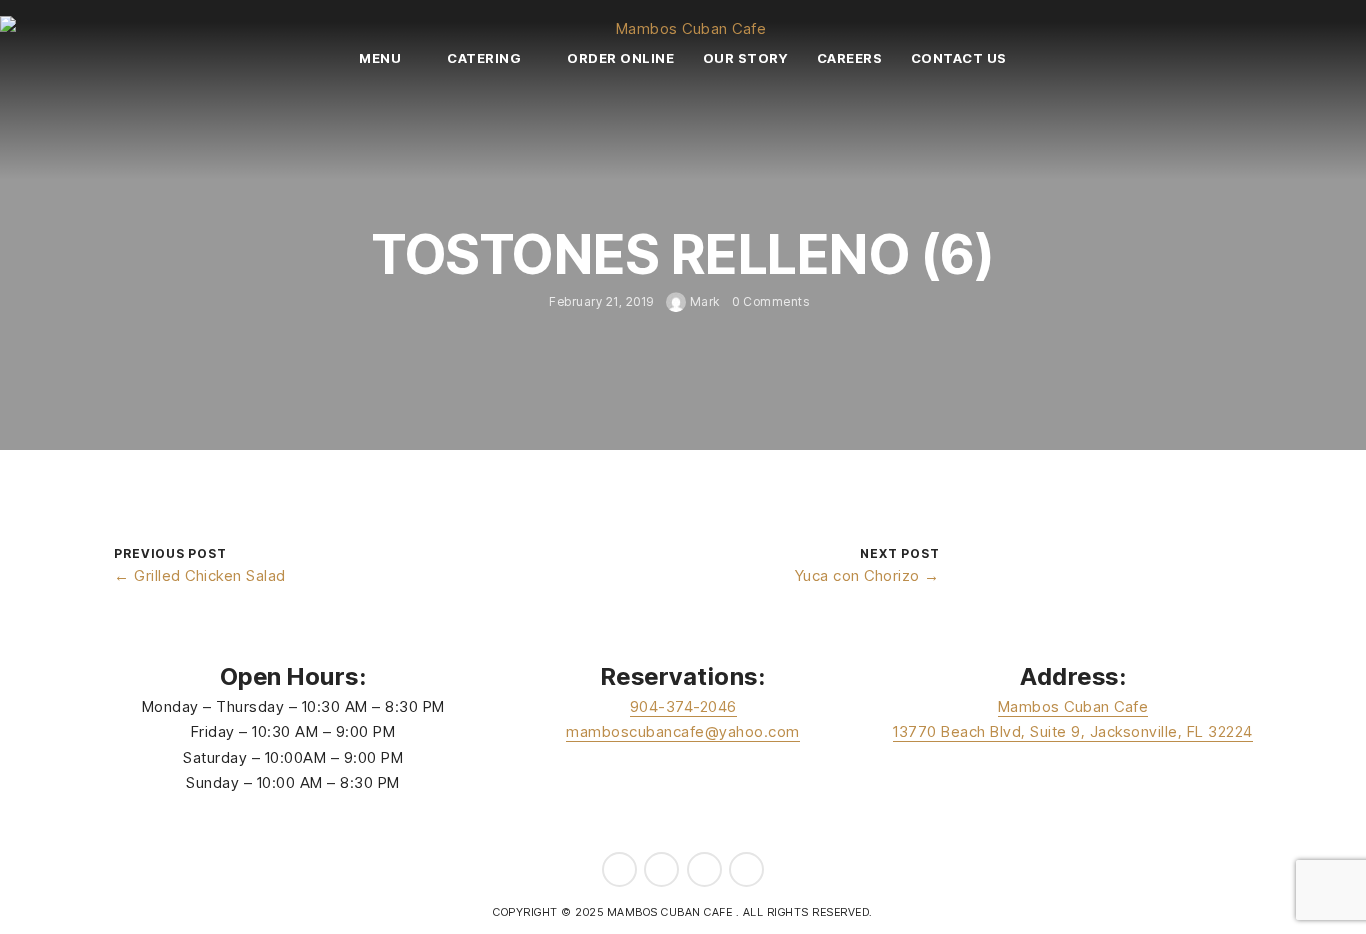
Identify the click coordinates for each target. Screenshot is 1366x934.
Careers (850, 58)
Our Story (746, 58)
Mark (703, 301)
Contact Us (959, 58)
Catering (484, 58)
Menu (380, 58)
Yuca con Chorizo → (867, 575)
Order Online (620, 58)
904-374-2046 (683, 706)
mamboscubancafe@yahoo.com (683, 731)
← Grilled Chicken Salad (200, 575)
